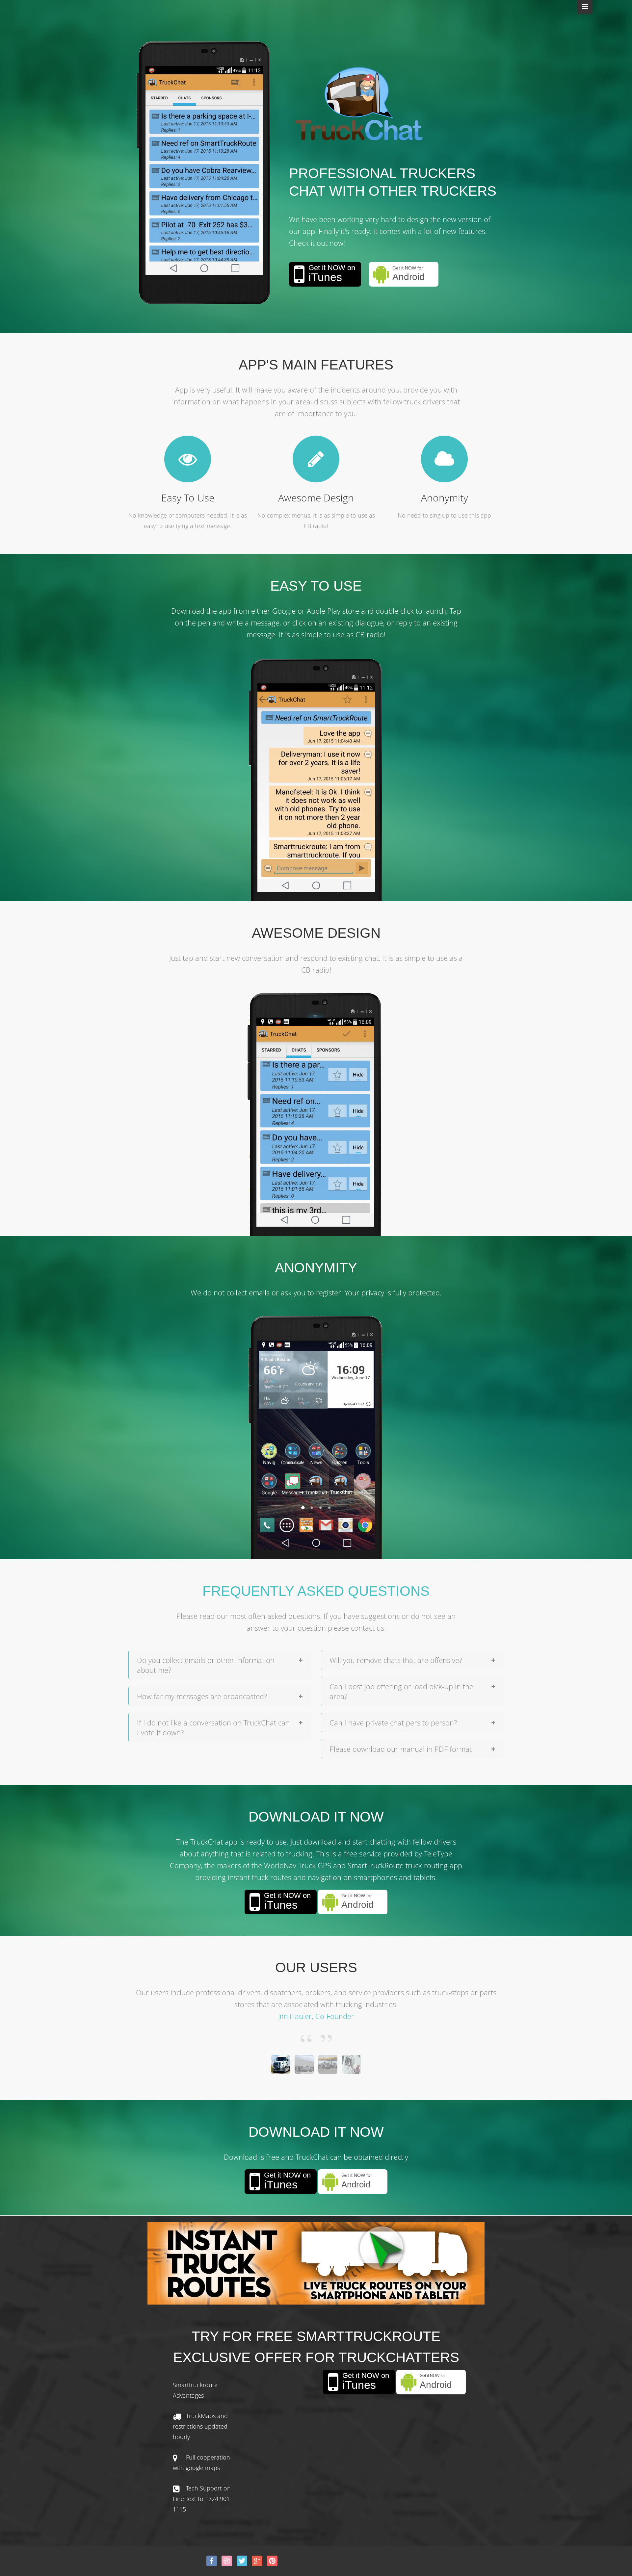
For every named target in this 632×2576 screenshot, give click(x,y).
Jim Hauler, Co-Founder (316, 2016)
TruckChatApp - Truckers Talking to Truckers (359, 104)
